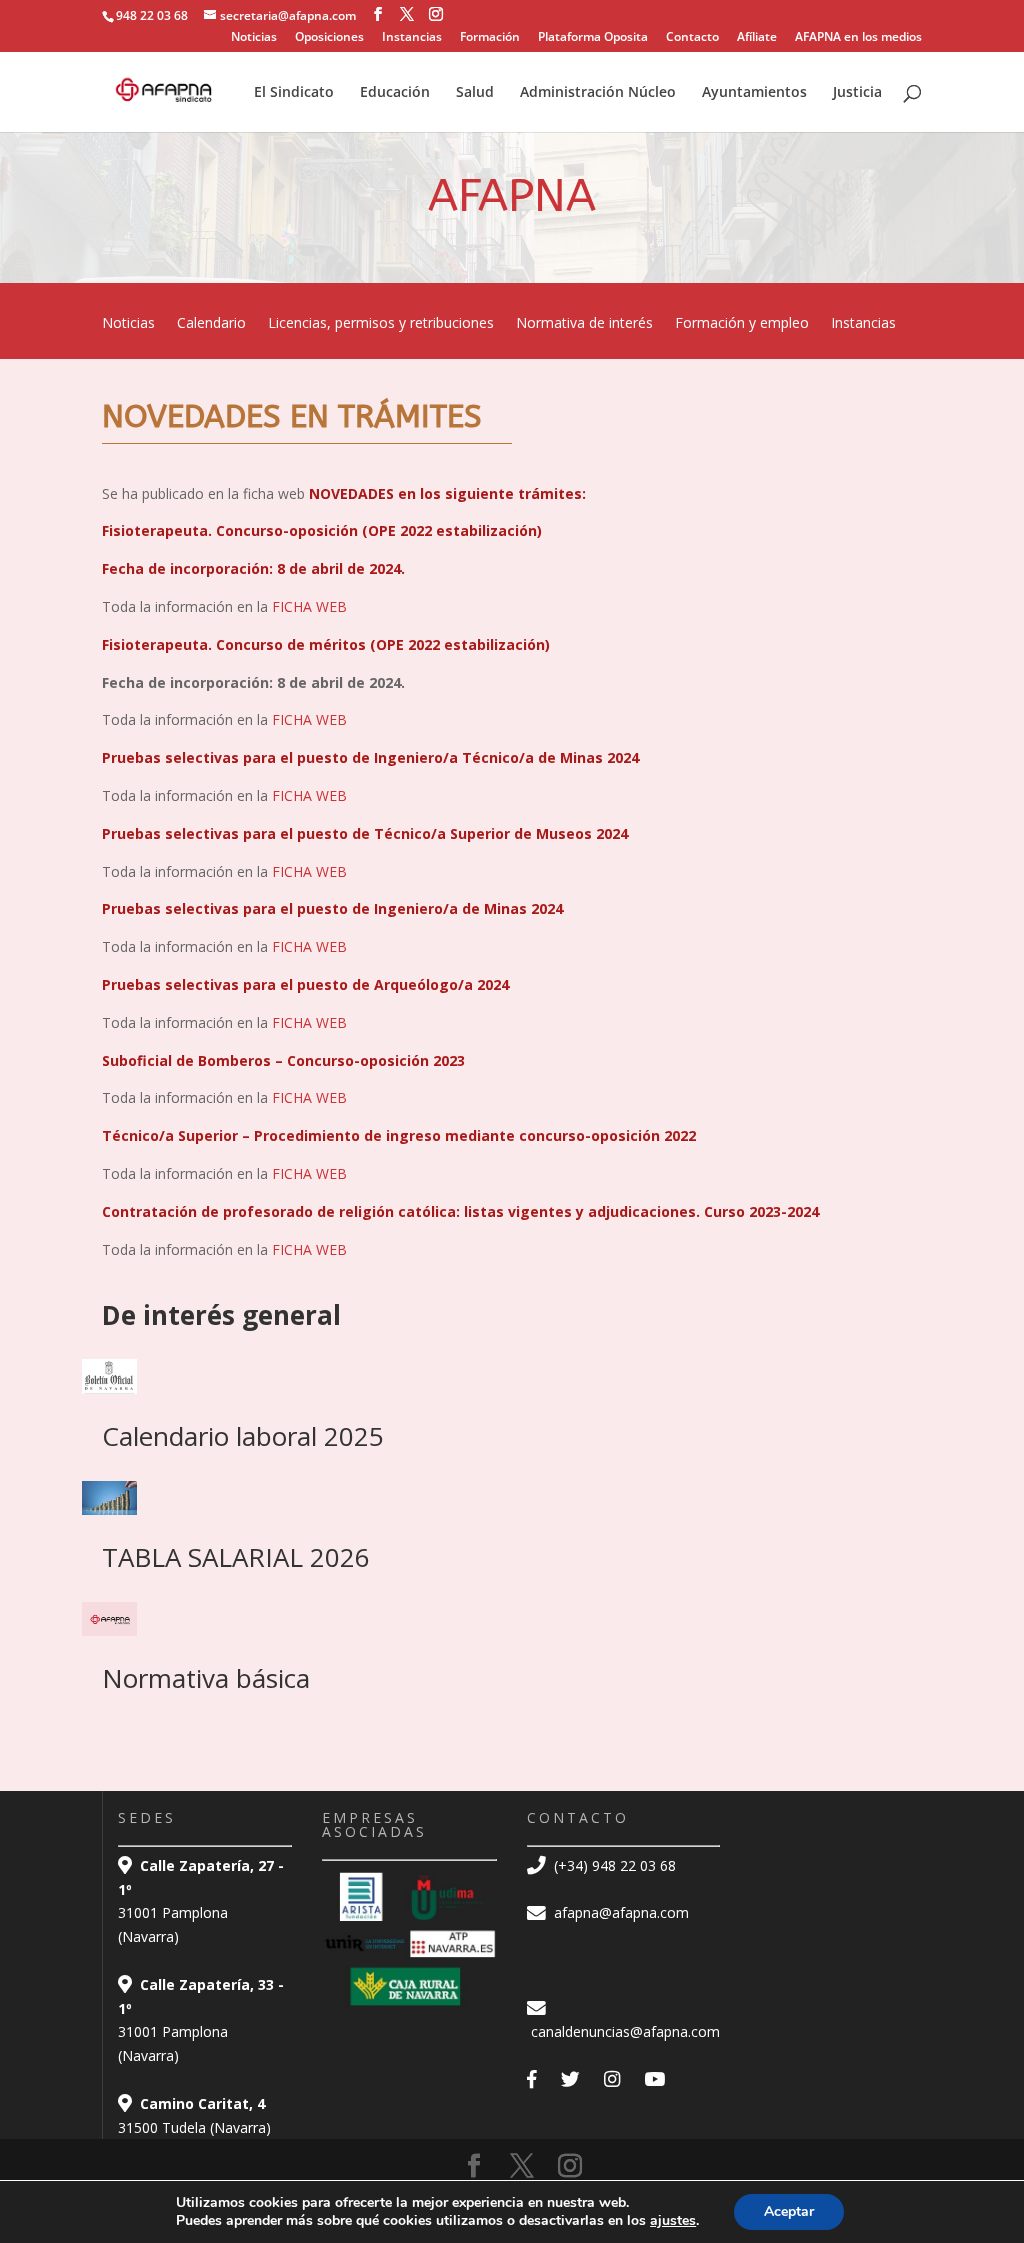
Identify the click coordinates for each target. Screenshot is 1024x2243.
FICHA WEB (311, 606)
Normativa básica (206, 1678)
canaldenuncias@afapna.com (623, 2031)
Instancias (412, 38)
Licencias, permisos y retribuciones (381, 324)
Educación (395, 93)
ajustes (673, 2221)
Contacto (692, 38)
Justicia (857, 93)
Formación (490, 38)
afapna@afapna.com (619, 1912)
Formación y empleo (742, 324)
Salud (475, 93)
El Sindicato (294, 93)
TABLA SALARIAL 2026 (236, 1557)
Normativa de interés (584, 324)
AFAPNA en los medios (858, 38)
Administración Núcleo (598, 93)
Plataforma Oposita (593, 38)
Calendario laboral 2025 (243, 1436)
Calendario (211, 324)
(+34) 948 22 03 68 (613, 1865)
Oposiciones (329, 38)
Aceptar (789, 2211)
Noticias (254, 38)
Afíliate (757, 38)
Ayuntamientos (754, 93)
